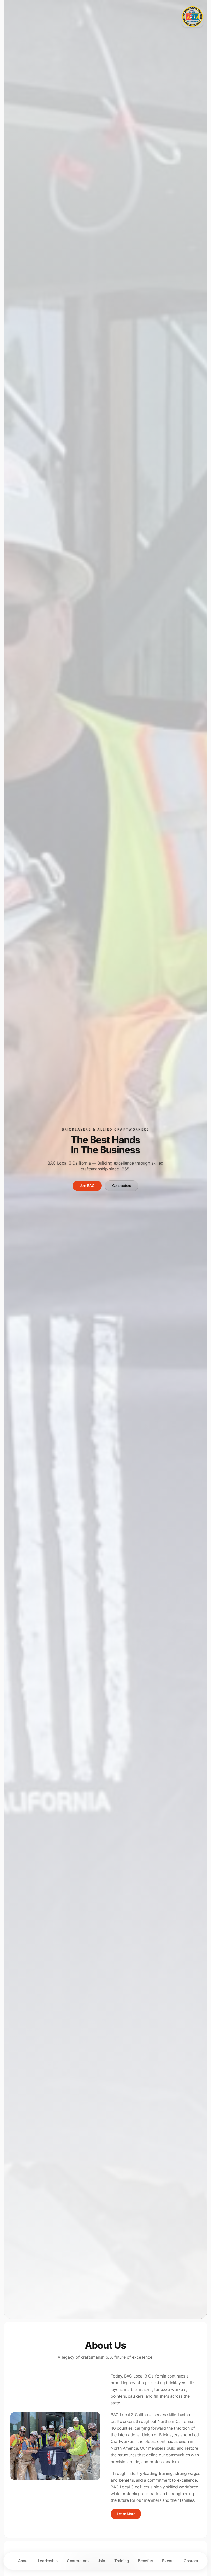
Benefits (145, 2561)
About (23, 2561)
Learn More (126, 2514)
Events (168, 2561)
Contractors (122, 1186)
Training (121, 2561)
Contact (191, 2561)
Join (102, 2561)
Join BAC (87, 1186)
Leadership (48, 2561)
